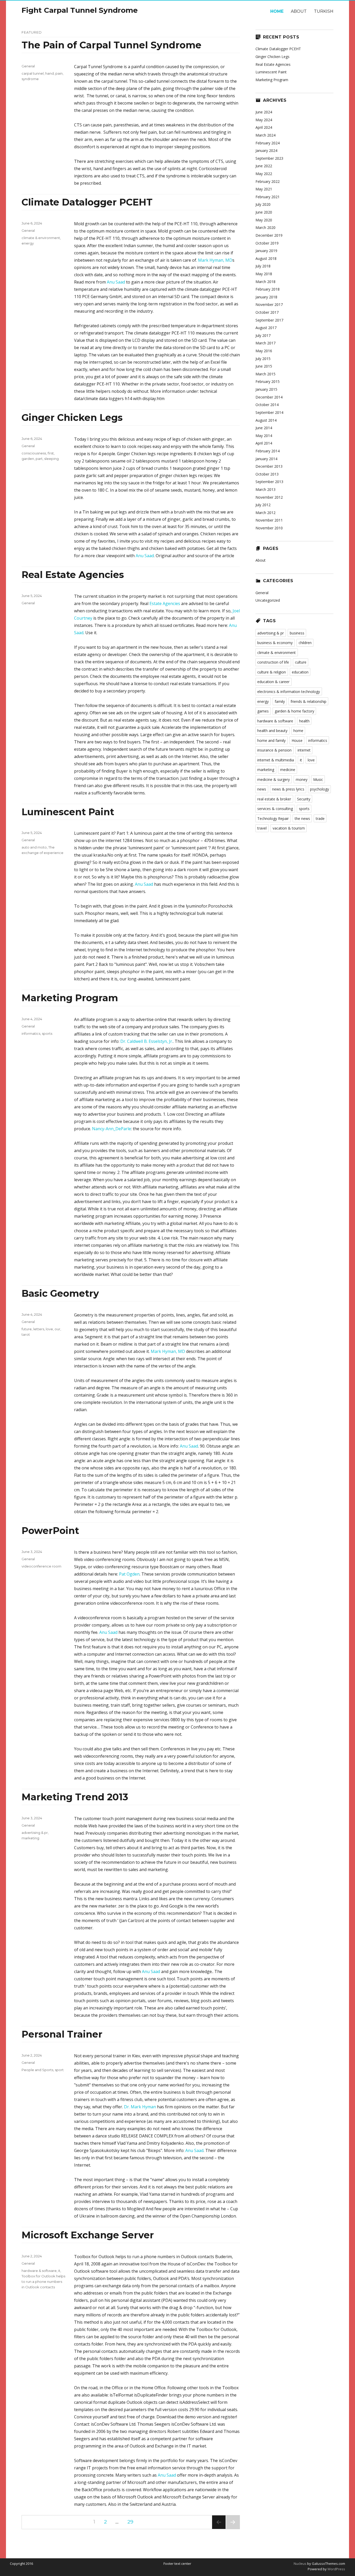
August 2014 (266, 420)
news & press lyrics (288, 789)
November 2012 (269, 497)
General (28, 66)
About (299, 11)
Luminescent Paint (68, 812)
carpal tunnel (33, 73)
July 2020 (263, 204)
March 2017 (265, 343)
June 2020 (264, 212)
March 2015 (265, 374)
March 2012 (265, 513)
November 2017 (269, 304)
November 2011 (269, 520)
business (297, 633)
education (300, 672)
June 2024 (264, 112)
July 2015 (263, 359)
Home (277, 11)
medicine (288, 770)
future (27, 1329)
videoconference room (41, 1566)
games (263, 711)
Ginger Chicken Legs (72, 417)
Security (304, 799)
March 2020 (265, 227)
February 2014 (268, 451)
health (304, 721)
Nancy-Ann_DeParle (111, 1129)
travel (262, 828)
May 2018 (264, 274)
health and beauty (272, 731)
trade (320, 818)
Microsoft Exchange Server (88, 2235)
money (302, 779)
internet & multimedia (276, 760)
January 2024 (266, 150)
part (39, 459)
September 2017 (269, 320)
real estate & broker (274, 799)
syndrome (30, 79)
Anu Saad (116, 282)
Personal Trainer (62, 2034)
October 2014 (267, 405)
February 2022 (268, 181)
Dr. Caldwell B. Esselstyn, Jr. (147, 1041)
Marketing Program (70, 998)
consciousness (34, 453)
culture (301, 662)
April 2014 (264, 443)
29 (132, 2522)
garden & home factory (294, 711)
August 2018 (266, 258)
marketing (30, 1838)
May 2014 (264, 436)
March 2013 (265, 489)
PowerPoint (50, 1531)
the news (302, 818)
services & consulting (275, 809)
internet (304, 750)
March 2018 (265, 282)
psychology (320, 789)
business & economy (275, 643)
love (49, 1329)
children (305, 643)
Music (318, 779)
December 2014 (269, 397)
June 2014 (264, 428)
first (51, 453)
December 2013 (269, 466)
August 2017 (266, 328)
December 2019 (269, 235)
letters (39, 1329)
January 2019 (266, 251)
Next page (233, 2529)
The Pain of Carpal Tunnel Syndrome (111, 45)
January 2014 (266, 459)
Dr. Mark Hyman (140, 2107)
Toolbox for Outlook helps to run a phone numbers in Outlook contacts (43, 2282)
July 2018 (263, 266)
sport (59, 2070)
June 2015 (264, 366)
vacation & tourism (289, 828)
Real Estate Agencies (73, 575)
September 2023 (269, 158)
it (59, 2271)
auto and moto (34, 847)
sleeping (51, 459)
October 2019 (267, 243)
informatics (31, 1033)
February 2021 (268, 197)
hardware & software (39, 2271)
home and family (271, 740)
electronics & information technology (289, 692)
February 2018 (268, 289)
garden (28, 459)
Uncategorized (268, 600)
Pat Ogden (129, 1574)
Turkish (324, 11)
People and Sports (37, 2070)
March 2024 (265, 135)
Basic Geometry (60, 1293)
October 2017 (267, 312)
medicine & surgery (274, 779)
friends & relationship (308, 701)
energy (28, 243)
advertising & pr (35, 1833)
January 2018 (266, 297)
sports (47, 1033)
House (297, 740)
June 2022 (264, 166)
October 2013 (267, 474)
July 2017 (263, 335)
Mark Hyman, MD (215, 260)
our (57, 1329)
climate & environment (41, 238)
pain (59, 73)
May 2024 (264, 120)
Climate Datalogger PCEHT (87, 202)
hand (50, 73)
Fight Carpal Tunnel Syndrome (80, 10)
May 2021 (264, 189)
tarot (26, 1334)
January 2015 (266, 389)
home (298, 731)
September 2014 (269, 412)
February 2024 (268, 143)
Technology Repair (273, 818)
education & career (273, 682)
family (280, 701)
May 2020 (264, 220)
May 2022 (264, 174)
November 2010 (269, 528)
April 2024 (264, 127)
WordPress (336, 2569)
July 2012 (263, 505)
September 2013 (269, 482)
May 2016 (264, 351)
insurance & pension (274, 750)
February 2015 (268, 381)
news (262, 789)
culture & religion (272, 672)
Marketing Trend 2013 (75, 1797)
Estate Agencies (165, 603)
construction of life (273, 662)
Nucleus (300, 2564)
